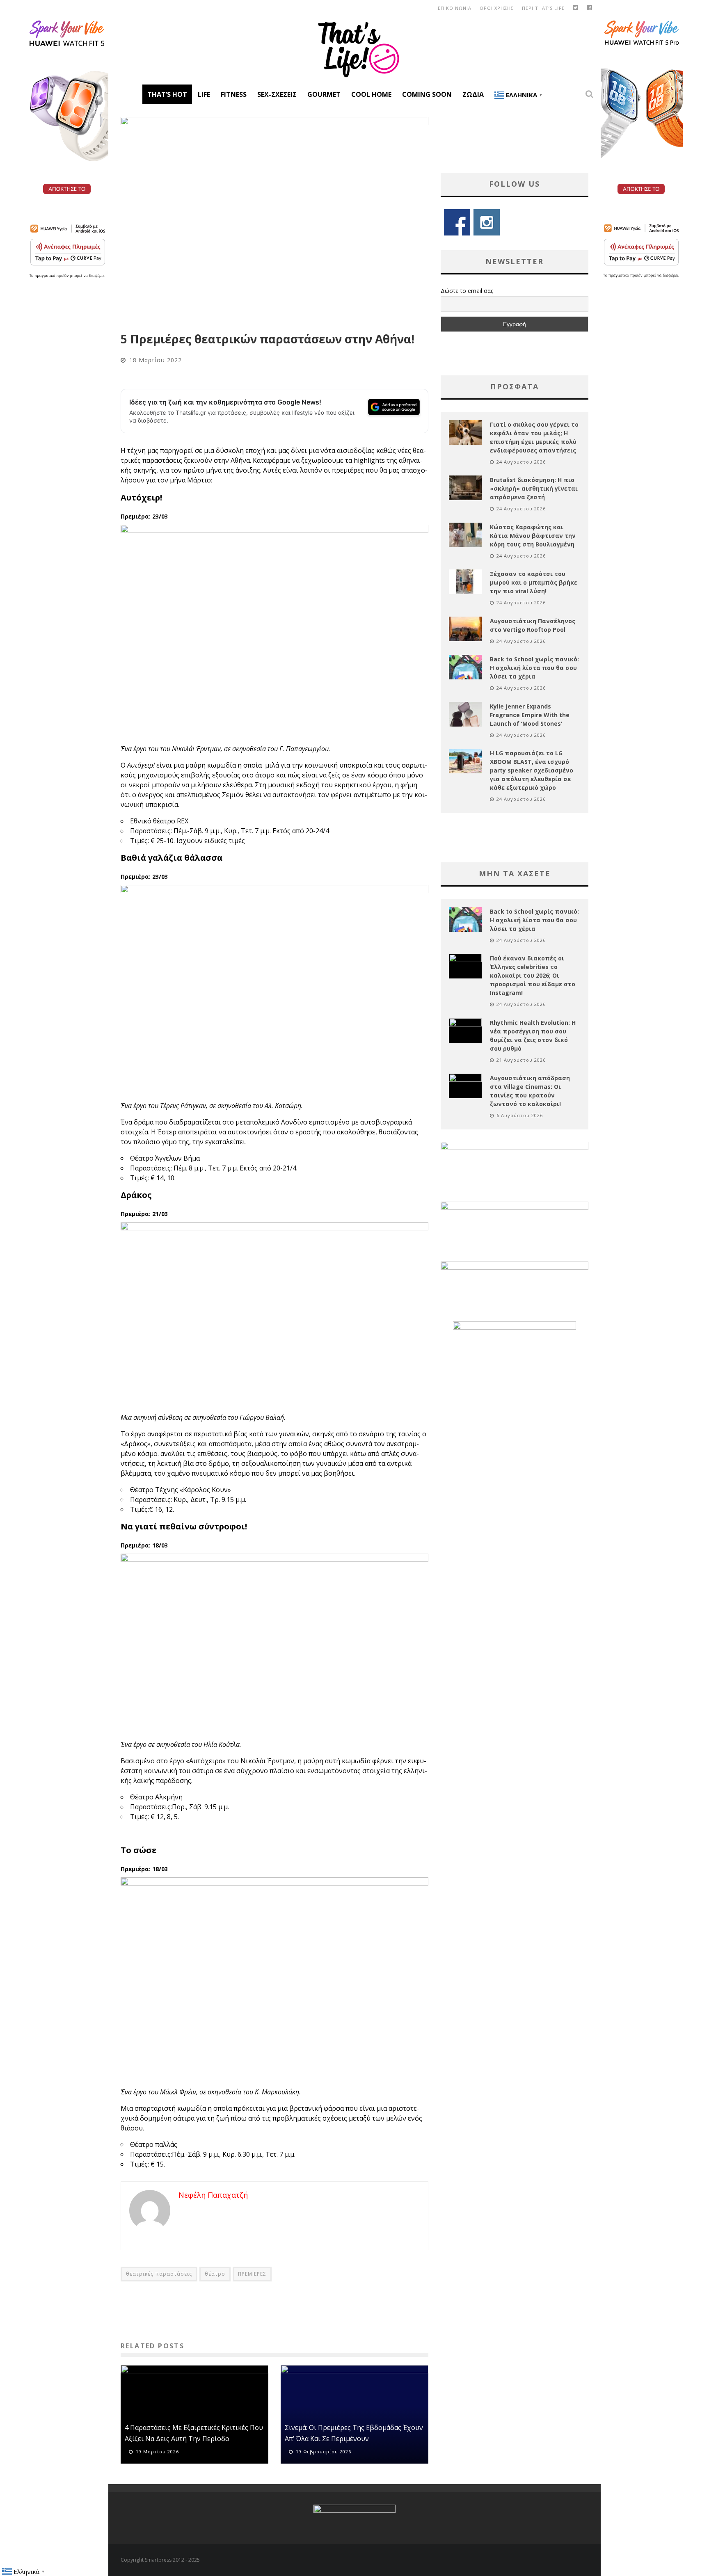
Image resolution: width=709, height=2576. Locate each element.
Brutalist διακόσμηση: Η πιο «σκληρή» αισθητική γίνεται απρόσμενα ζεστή (534, 488)
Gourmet (324, 94)
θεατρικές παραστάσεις (159, 2274)
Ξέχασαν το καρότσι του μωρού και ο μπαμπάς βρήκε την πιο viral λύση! (534, 582)
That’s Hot (167, 94)
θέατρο (215, 2274)
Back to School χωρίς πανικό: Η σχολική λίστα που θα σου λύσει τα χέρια (534, 668)
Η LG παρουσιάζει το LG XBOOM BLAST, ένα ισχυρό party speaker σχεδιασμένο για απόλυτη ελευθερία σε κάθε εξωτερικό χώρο (532, 770)
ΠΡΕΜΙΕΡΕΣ (252, 2274)
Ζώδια (473, 94)
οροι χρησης (497, 8)
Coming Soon (427, 94)
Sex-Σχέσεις (277, 94)
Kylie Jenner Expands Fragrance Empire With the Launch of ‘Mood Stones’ (530, 715)
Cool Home (371, 94)
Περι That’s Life (543, 8)
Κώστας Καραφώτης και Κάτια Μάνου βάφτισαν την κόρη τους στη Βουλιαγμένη (533, 536)
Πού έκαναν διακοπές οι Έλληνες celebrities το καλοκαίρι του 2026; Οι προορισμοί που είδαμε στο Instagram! (533, 975)
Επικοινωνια (455, 8)
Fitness (234, 94)
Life (204, 94)
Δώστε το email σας (467, 291)
